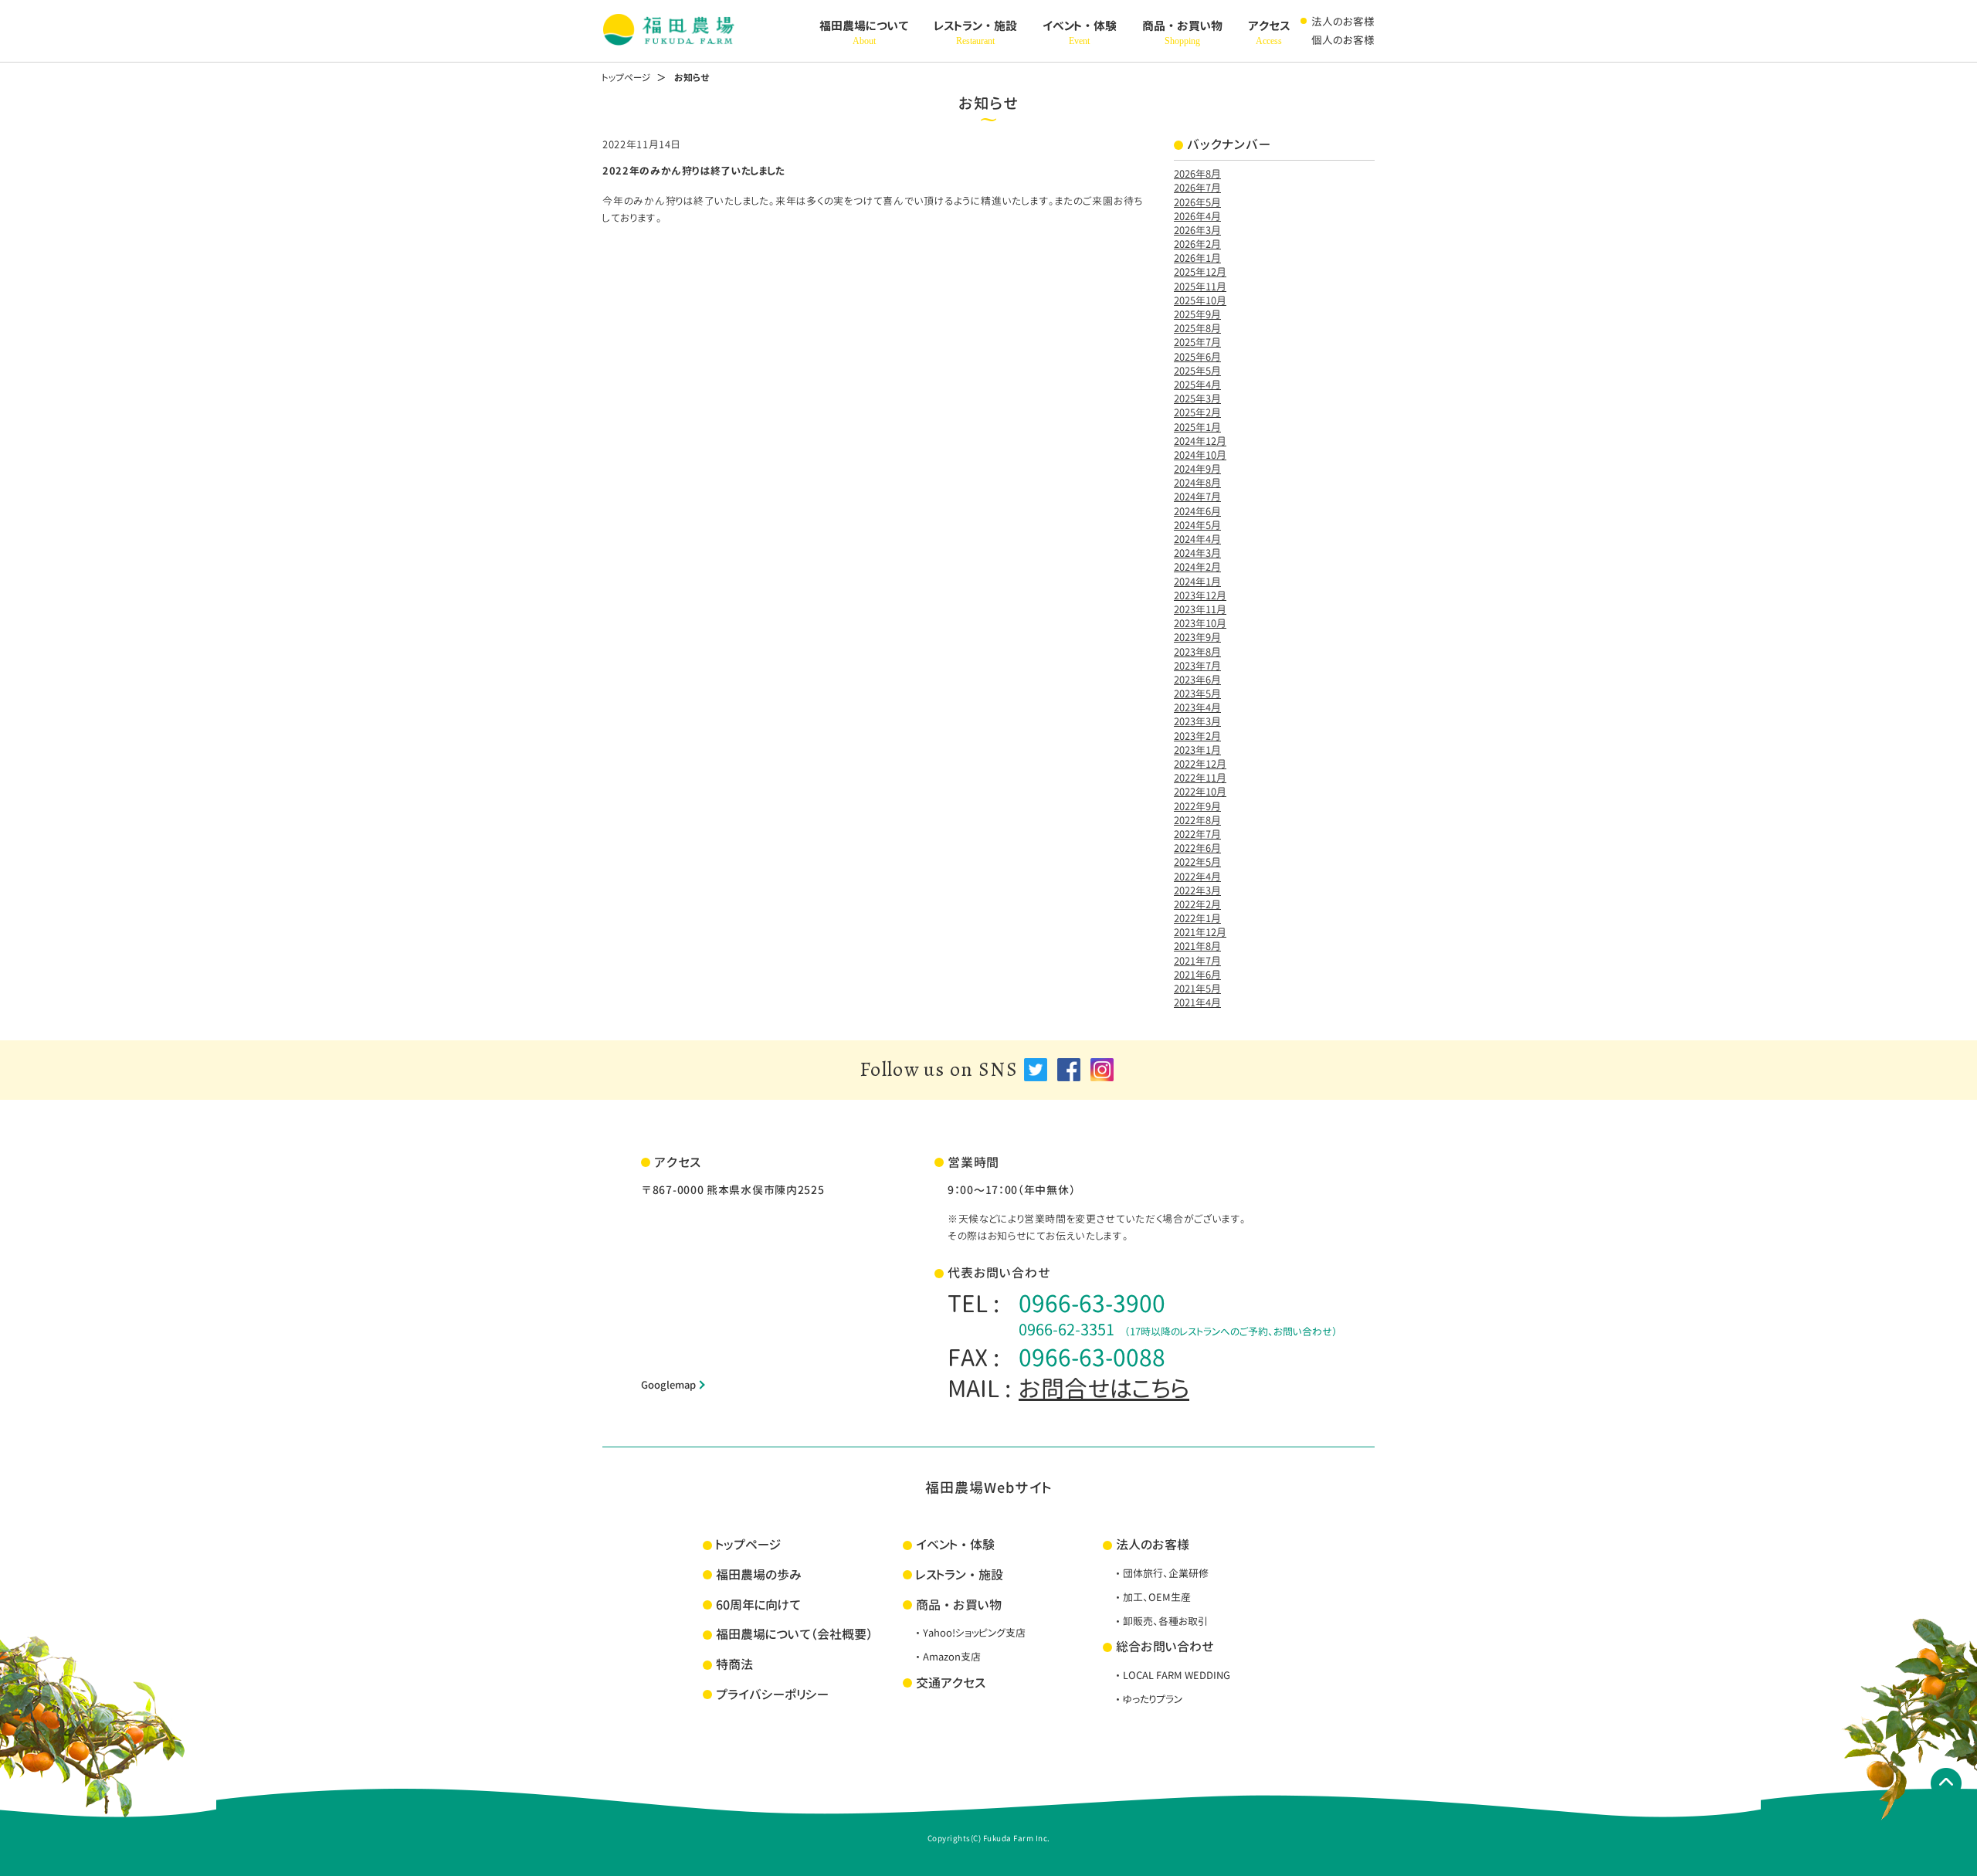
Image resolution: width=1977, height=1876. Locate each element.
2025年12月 (1200, 272)
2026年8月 (1197, 174)
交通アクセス (951, 1683)
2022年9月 (1197, 806)
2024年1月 (1197, 582)
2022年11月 (1200, 778)
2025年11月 (1200, 287)
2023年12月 (1200, 595)
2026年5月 (1197, 202)
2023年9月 (1197, 637)
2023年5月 (1197, 694)
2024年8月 (1197, 483)
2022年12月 (1200, 764)
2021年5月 (1197, 989)
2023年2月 (1197, 736)
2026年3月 (1197, 230)
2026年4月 (1197, 216)
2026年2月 (1197, 244)
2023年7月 (1197, 666)
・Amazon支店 (947, 1657)
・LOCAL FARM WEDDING (1172, 1675)
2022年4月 (1197, 877)
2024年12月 (1200, 441)
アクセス (1269, 32)
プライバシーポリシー (772, 1695)
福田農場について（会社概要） (794, 1634)
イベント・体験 (1080, 32)
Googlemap (668, 1385)
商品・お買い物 (1182, 32)
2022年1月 (1197, 918)
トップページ (626, 78)
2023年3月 (1197, 721)
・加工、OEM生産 (1152, 1597)
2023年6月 (1197, 680)
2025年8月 (1197, 328)
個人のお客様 (1343, 40)
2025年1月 (1197, 427)
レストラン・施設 (976, 32)
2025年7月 (1197, 342)
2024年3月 (1197, 553)
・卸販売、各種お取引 (1160, 1621)
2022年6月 (1197, 848)
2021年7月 (1197, 961)
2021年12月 (1200, 932)
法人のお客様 (1343, 21)
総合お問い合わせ (1165, 1647)
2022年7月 (1197, 834)
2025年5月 (1197, 371)
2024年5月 (1197, 525)
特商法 (734, 1664)
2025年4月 (1197, 385)
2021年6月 (1197, 975)
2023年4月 (1197, 707)
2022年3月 (1197, 891)
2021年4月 (1197, 1002)
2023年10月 (1200, 623)
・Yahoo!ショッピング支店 (969, 1633)
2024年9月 (1197, 469)
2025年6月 (1197, 357)
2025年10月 (1200, 300)
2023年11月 (1200, 609)
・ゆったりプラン (1148, 1699)
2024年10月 (1200, 455)
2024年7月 (1197, 497)
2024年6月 (1197, 511)
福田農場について (864, 32)
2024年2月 (1197, 567)
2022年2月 (1197, 904)
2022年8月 (1197, 820)
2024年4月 (1197, 539)
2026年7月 (1197, 188)
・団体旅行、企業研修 (1161, 1573)
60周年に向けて (758, 1605)
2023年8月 (1197, 652)
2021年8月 (1197, 946)
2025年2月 (1197, 412)
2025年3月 (1197, 399)
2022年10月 (1200, 792)
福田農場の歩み (759, 1575)
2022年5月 (1197, 862)
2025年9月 (1197, 314)
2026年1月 (1197, 258)
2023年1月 (1197, 750)
